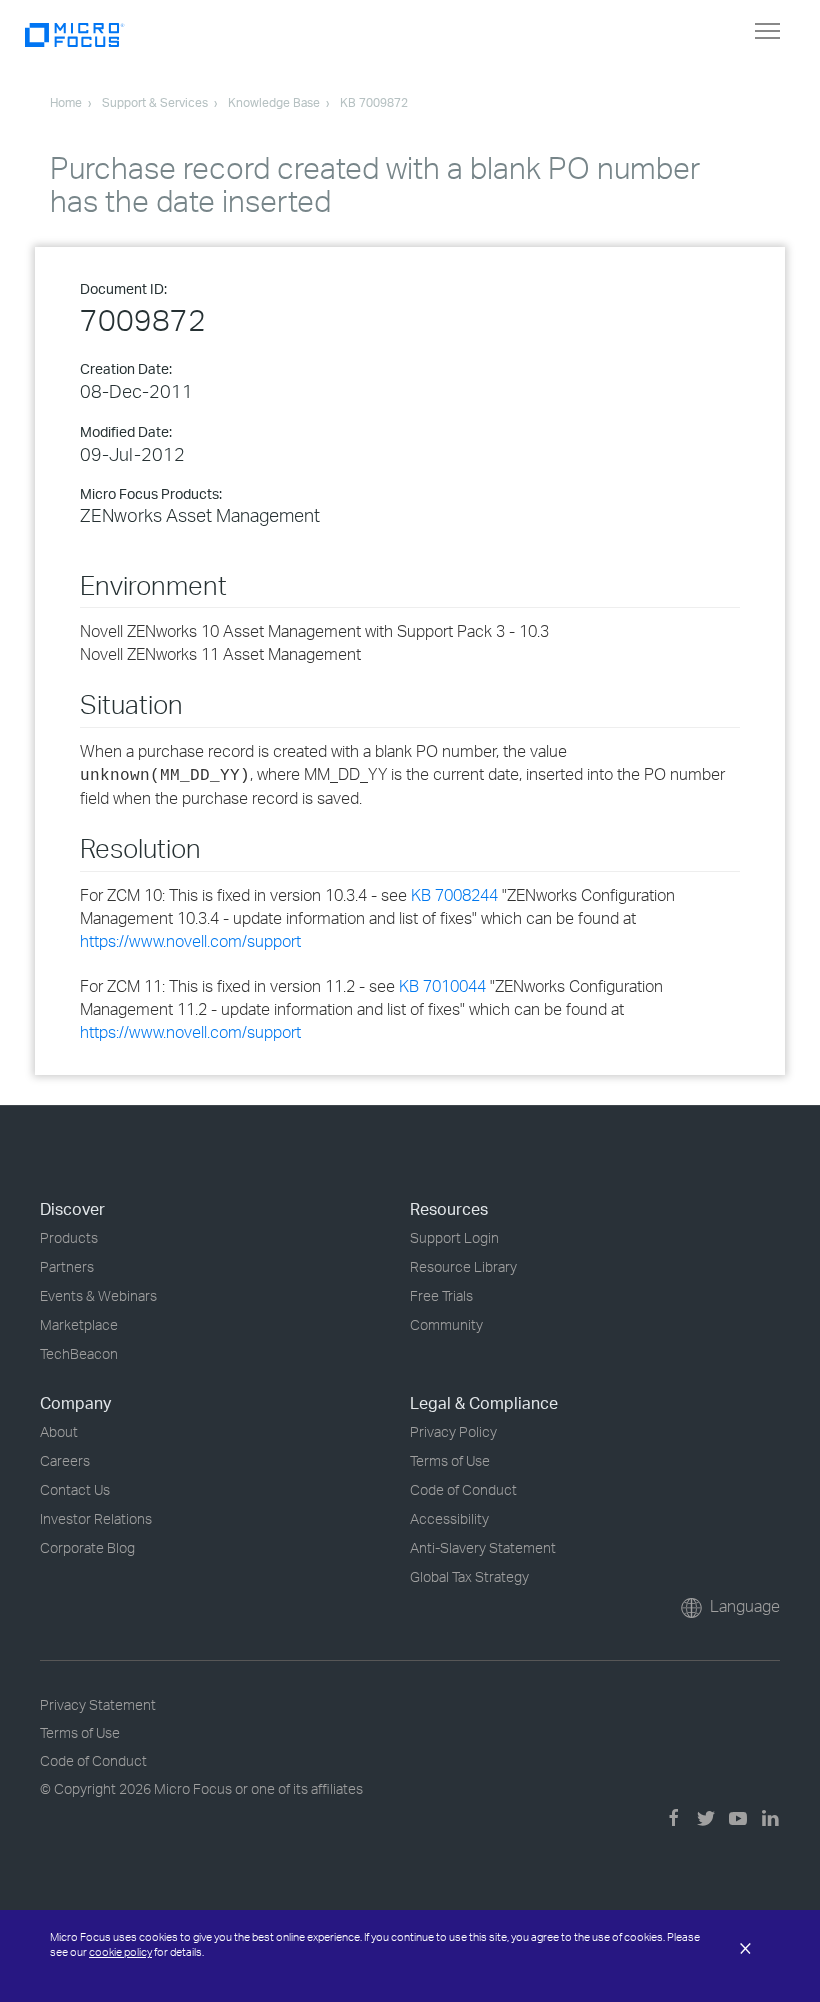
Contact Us (75, 1489)
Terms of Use (450, 1460)
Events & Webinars (98, 1295)
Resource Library (463, 1266)
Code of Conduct (463, 1489)
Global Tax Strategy (469, 1576)
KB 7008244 (454, 895)
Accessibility (449, 1518)
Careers (65, 1460)
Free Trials (441, 1295)
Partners (67, 1266)
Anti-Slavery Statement (483, 1547)
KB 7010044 (442, 986)
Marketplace (79, 1324)
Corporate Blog (87, 1547)
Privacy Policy (453, 1431)
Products (69, 1237)
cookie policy (120, 1952)
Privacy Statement (98, 1704)
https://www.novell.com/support (190, 941)
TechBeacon (79, 1353)
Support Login (454, 1237)
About (59, 1431)
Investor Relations (96, 1518)
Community (446, 1324)
